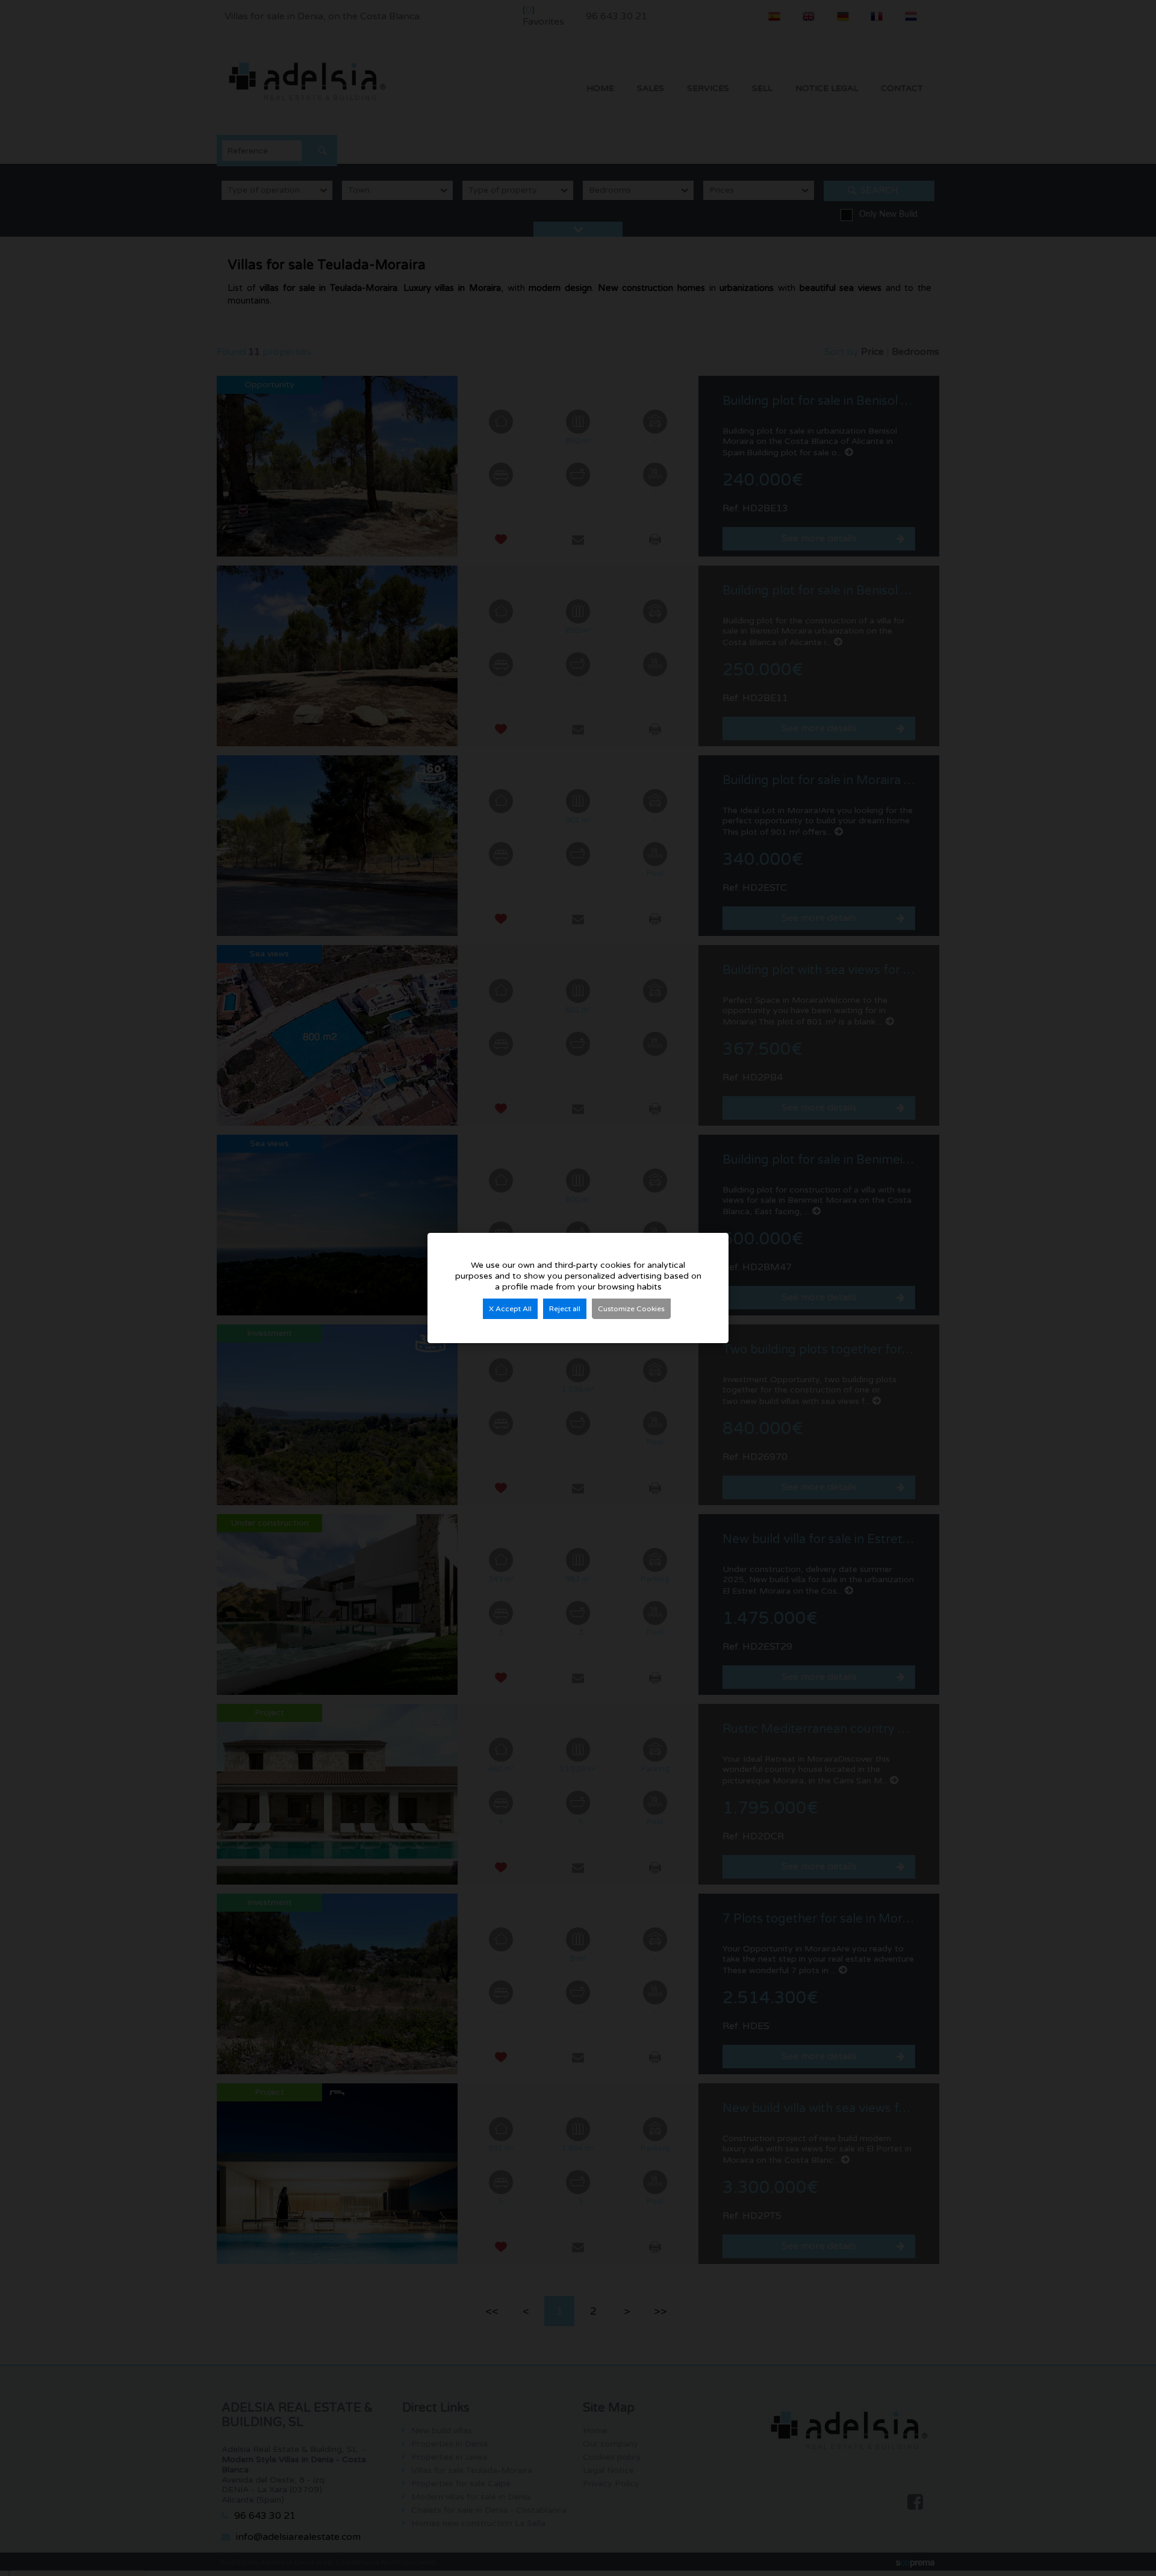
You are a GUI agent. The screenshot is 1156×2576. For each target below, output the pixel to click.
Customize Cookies (631, 1309)
